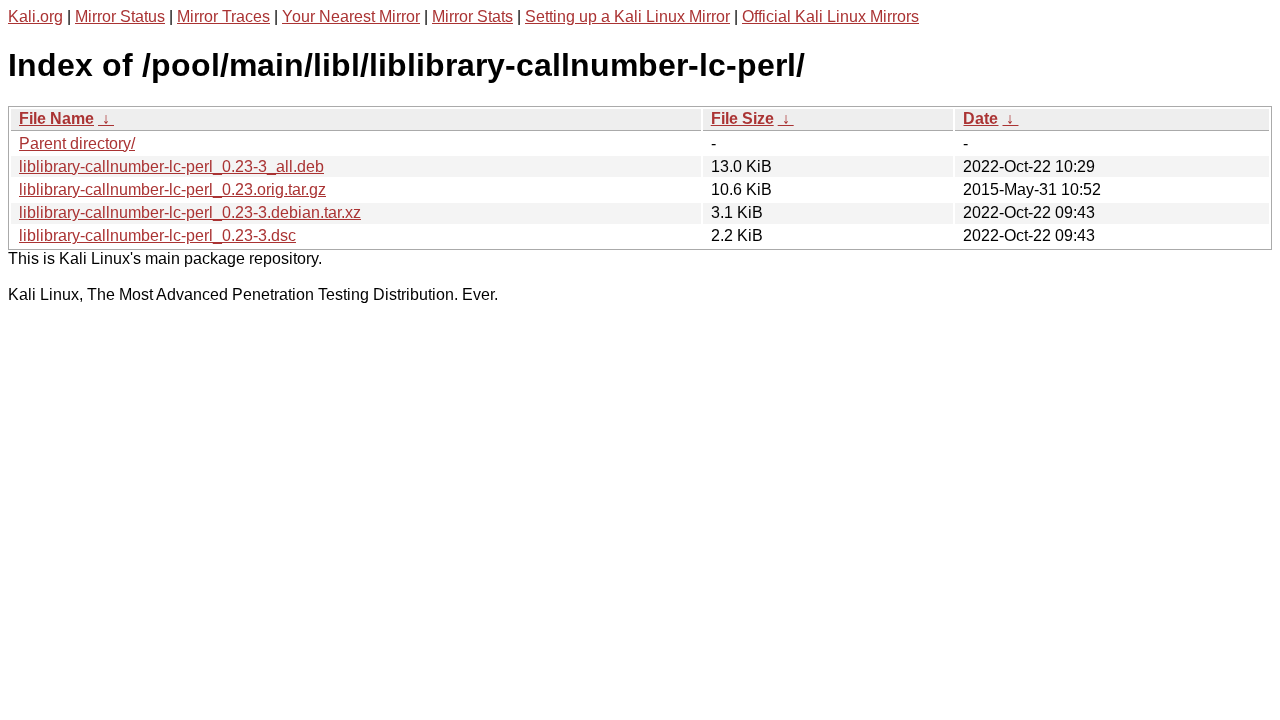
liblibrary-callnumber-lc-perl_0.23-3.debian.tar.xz (190, 212)
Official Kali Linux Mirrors (830, 16)
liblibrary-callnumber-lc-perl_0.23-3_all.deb (171, 166)
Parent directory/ (77, 143)
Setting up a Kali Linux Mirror (627, 16)
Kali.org (35, 16)
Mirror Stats (472, 16)
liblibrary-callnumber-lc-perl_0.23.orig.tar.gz (172, 189)
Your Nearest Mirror (351, 16)
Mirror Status (120, 16)
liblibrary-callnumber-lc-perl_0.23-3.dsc (157, 235)
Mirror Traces (223, 16)
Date (980, 118)
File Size (742, 118)
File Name (56, 118)
